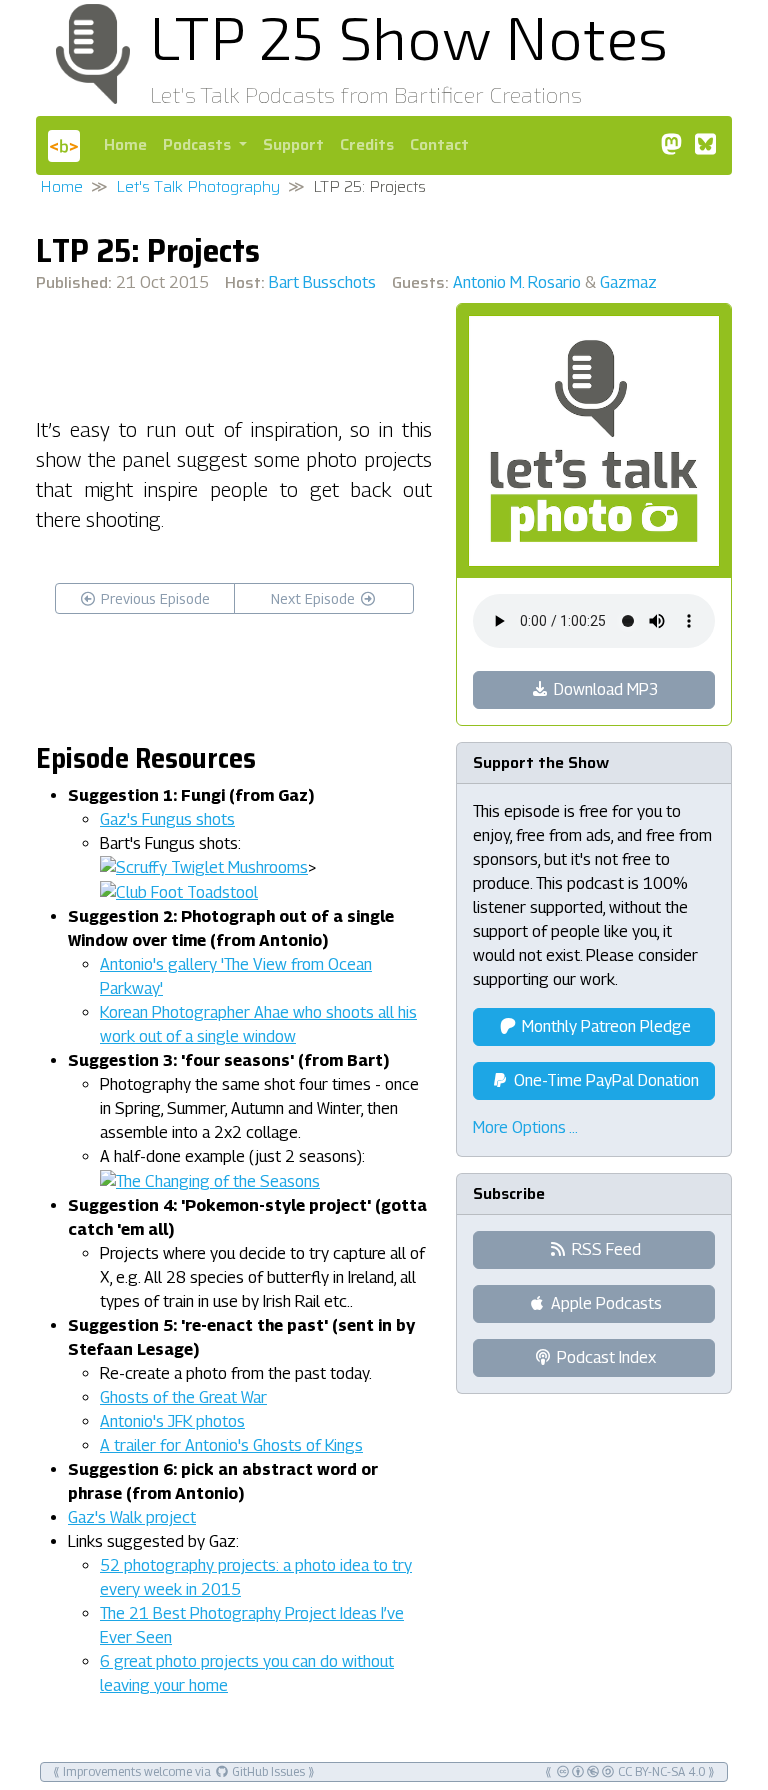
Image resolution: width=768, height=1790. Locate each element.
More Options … (525, 1127)
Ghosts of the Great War (183, 1397)
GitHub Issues (267, 1771)
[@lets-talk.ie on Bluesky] (705, 144)
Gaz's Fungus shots (167, 819)
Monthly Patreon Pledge (604, 1026)
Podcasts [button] (199, 144)
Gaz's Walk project (132, 1517)
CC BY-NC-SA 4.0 (660, 1771)
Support (293, 144)
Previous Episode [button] (153, 598)
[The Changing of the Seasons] (210, 1180)
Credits (367, 144)
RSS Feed (604, 1249)
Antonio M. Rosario (517, 282)
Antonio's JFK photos (172, 1421)
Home (125, 144)
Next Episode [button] (315, 598)
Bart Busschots (322, 282)
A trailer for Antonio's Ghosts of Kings (231, 1445)
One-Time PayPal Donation (604, 1080)
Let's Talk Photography (198, 186)
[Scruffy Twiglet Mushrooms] (204, 867)
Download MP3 (604, 689)
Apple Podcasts (604, 1303)
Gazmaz (628, 282)
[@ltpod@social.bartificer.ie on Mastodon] (671, 144)
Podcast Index (604, 1357)
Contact (439, 144)
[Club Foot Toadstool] (179, 891)
